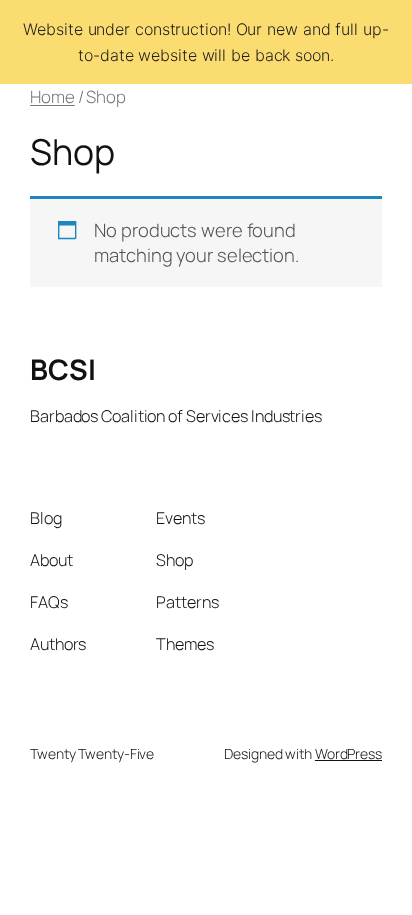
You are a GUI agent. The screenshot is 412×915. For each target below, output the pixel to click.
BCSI (62, 369)
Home (52, 96)
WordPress (348, 753)
